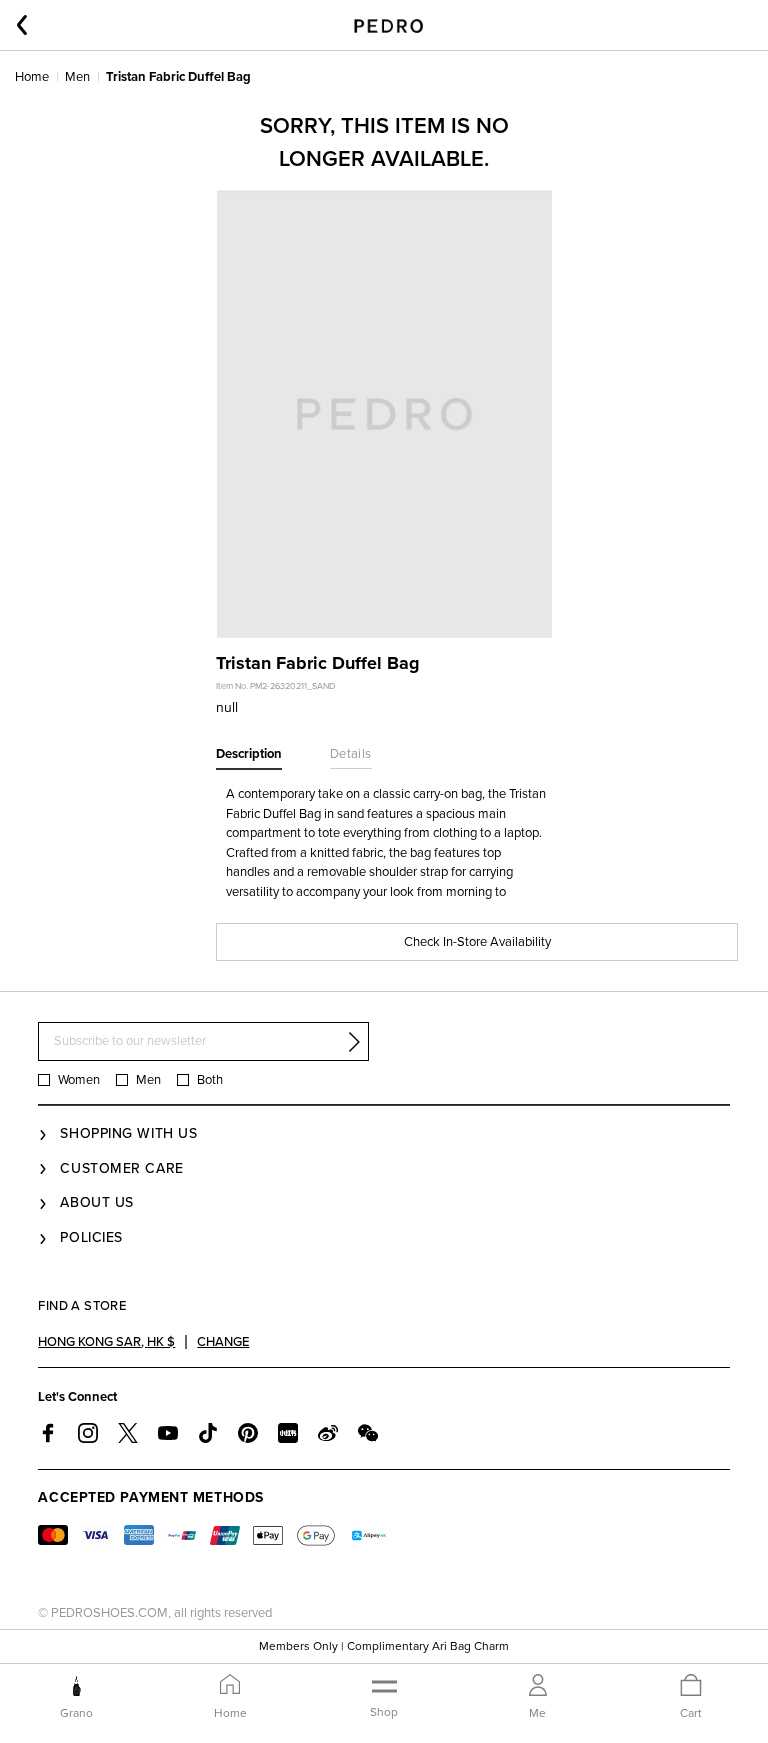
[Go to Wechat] (368, 1433)
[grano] (76, 1686)
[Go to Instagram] (88, 1433)
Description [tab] (249, 754)
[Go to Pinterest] (248, 1433)
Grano (76, 1713)
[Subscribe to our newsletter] (354, 1042)
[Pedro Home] (388, 25)
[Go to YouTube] (168, 1433)
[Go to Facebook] (48, 1433)
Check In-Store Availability (477, 942)
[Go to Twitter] (128, 1433)
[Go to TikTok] (208, 1433)
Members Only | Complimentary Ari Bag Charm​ (384, 1646)
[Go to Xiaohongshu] (288, 1433)
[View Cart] (691, 1686)
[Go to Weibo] (328, 1433)
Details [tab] (351, 754)
